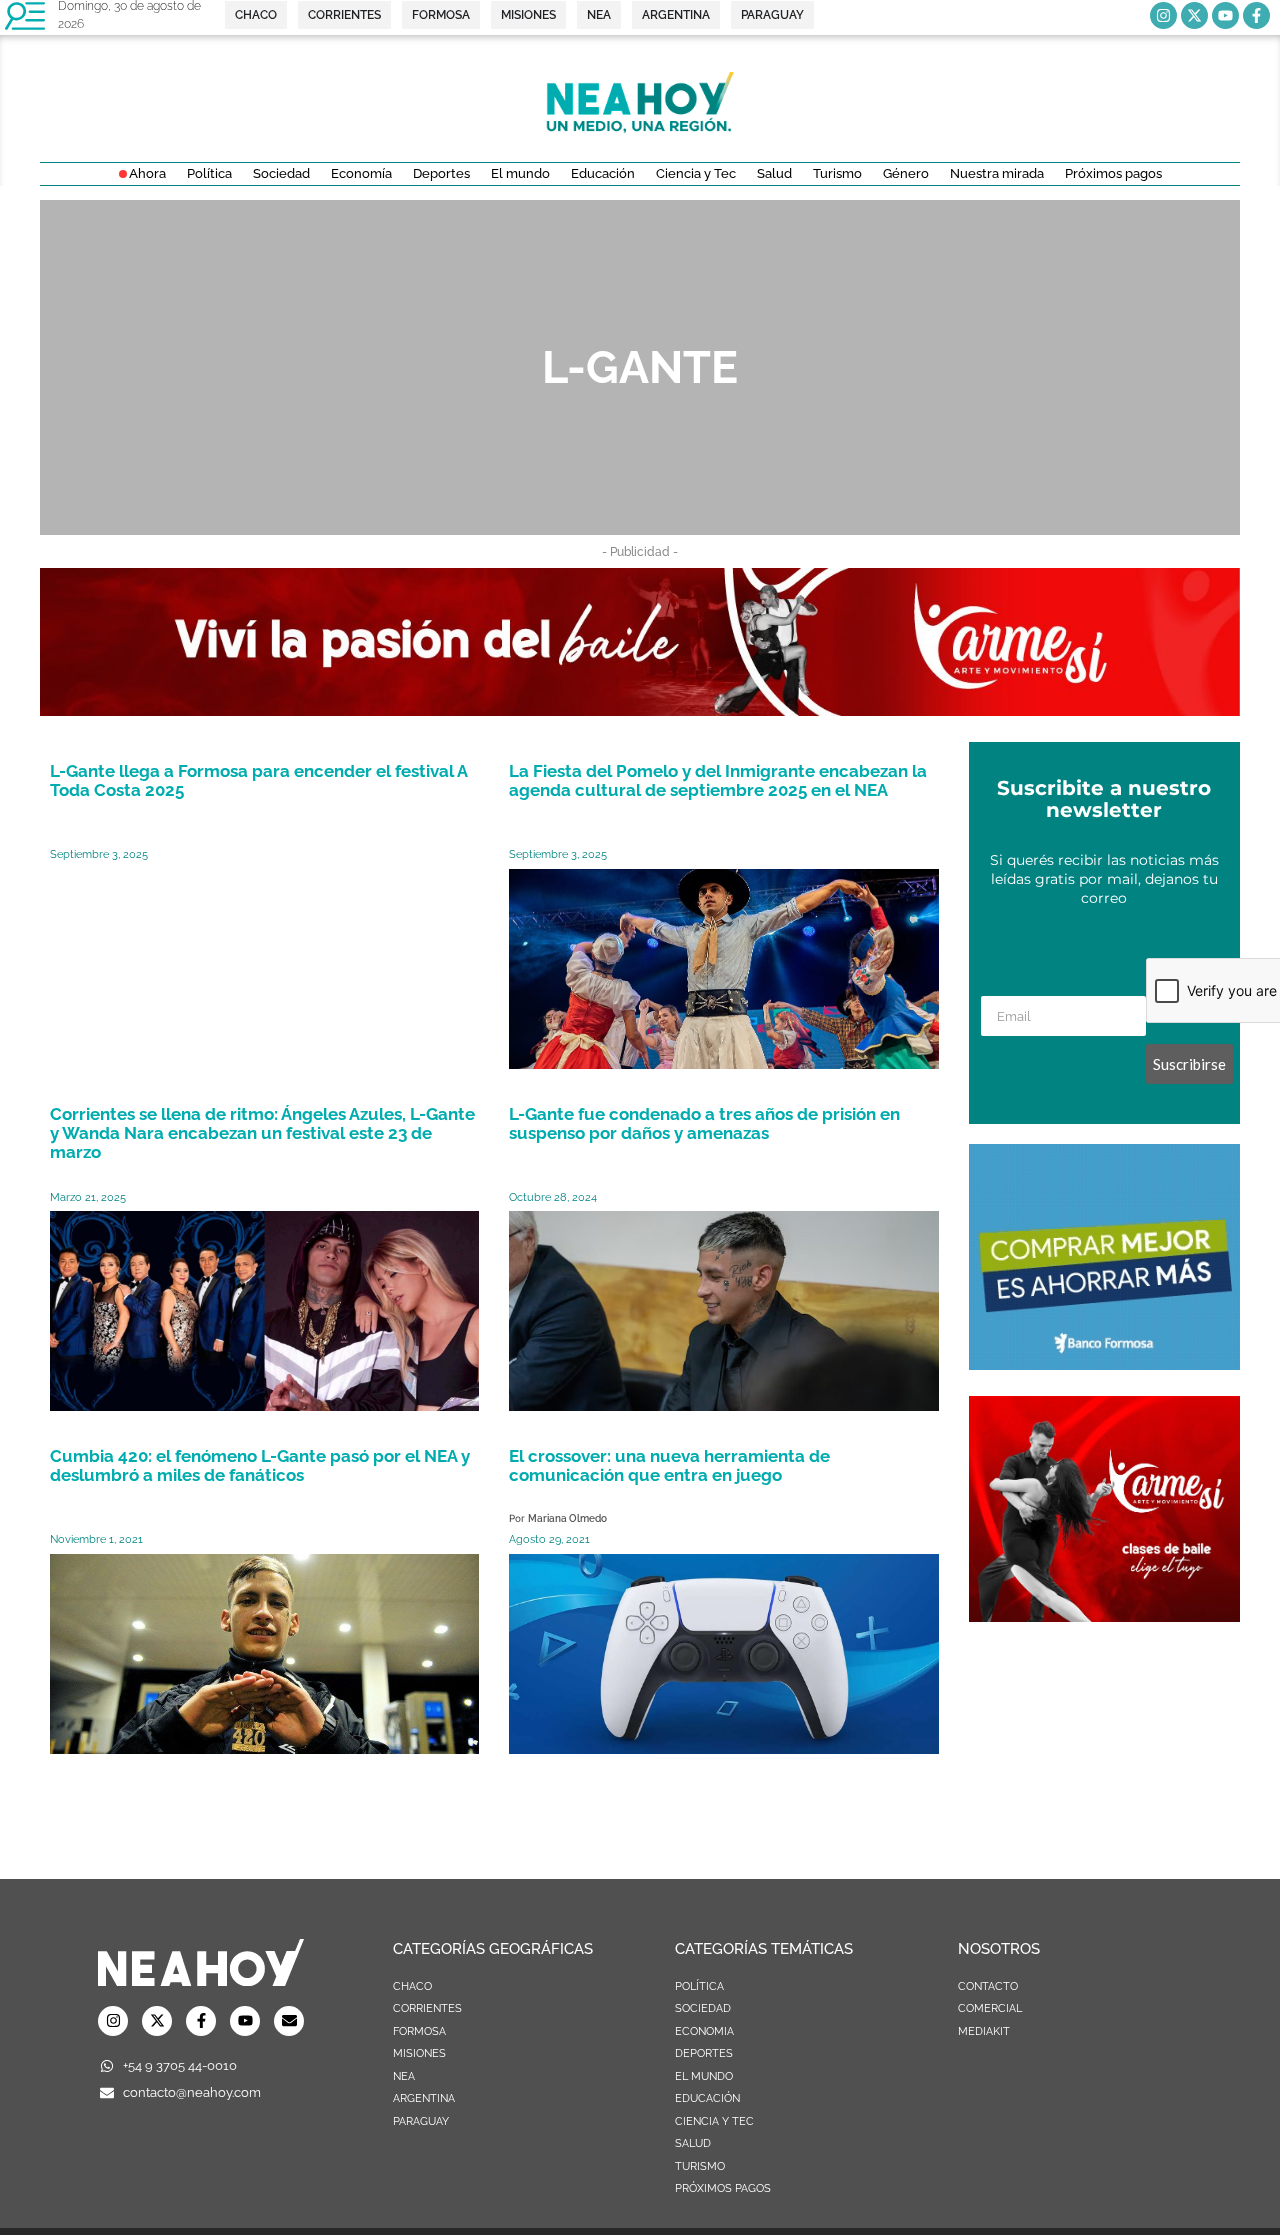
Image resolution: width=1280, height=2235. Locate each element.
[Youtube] (1225, 15)
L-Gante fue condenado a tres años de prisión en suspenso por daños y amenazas (704, 1123)
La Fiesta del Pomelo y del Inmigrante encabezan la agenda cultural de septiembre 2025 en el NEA (718, 780)
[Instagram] (1163, 15)
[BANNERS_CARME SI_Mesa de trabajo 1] (640, 710)
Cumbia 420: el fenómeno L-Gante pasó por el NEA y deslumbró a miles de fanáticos (260, 1465)
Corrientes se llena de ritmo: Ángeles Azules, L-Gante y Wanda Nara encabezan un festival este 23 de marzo (262, 1133)
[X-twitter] (1194, 15)
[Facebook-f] (1256, 15)
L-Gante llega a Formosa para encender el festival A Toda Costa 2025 (258, 780)
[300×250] (1104, 1364)
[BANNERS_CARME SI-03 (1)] (1104, 1616)
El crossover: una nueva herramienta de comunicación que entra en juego (669, 1465)
